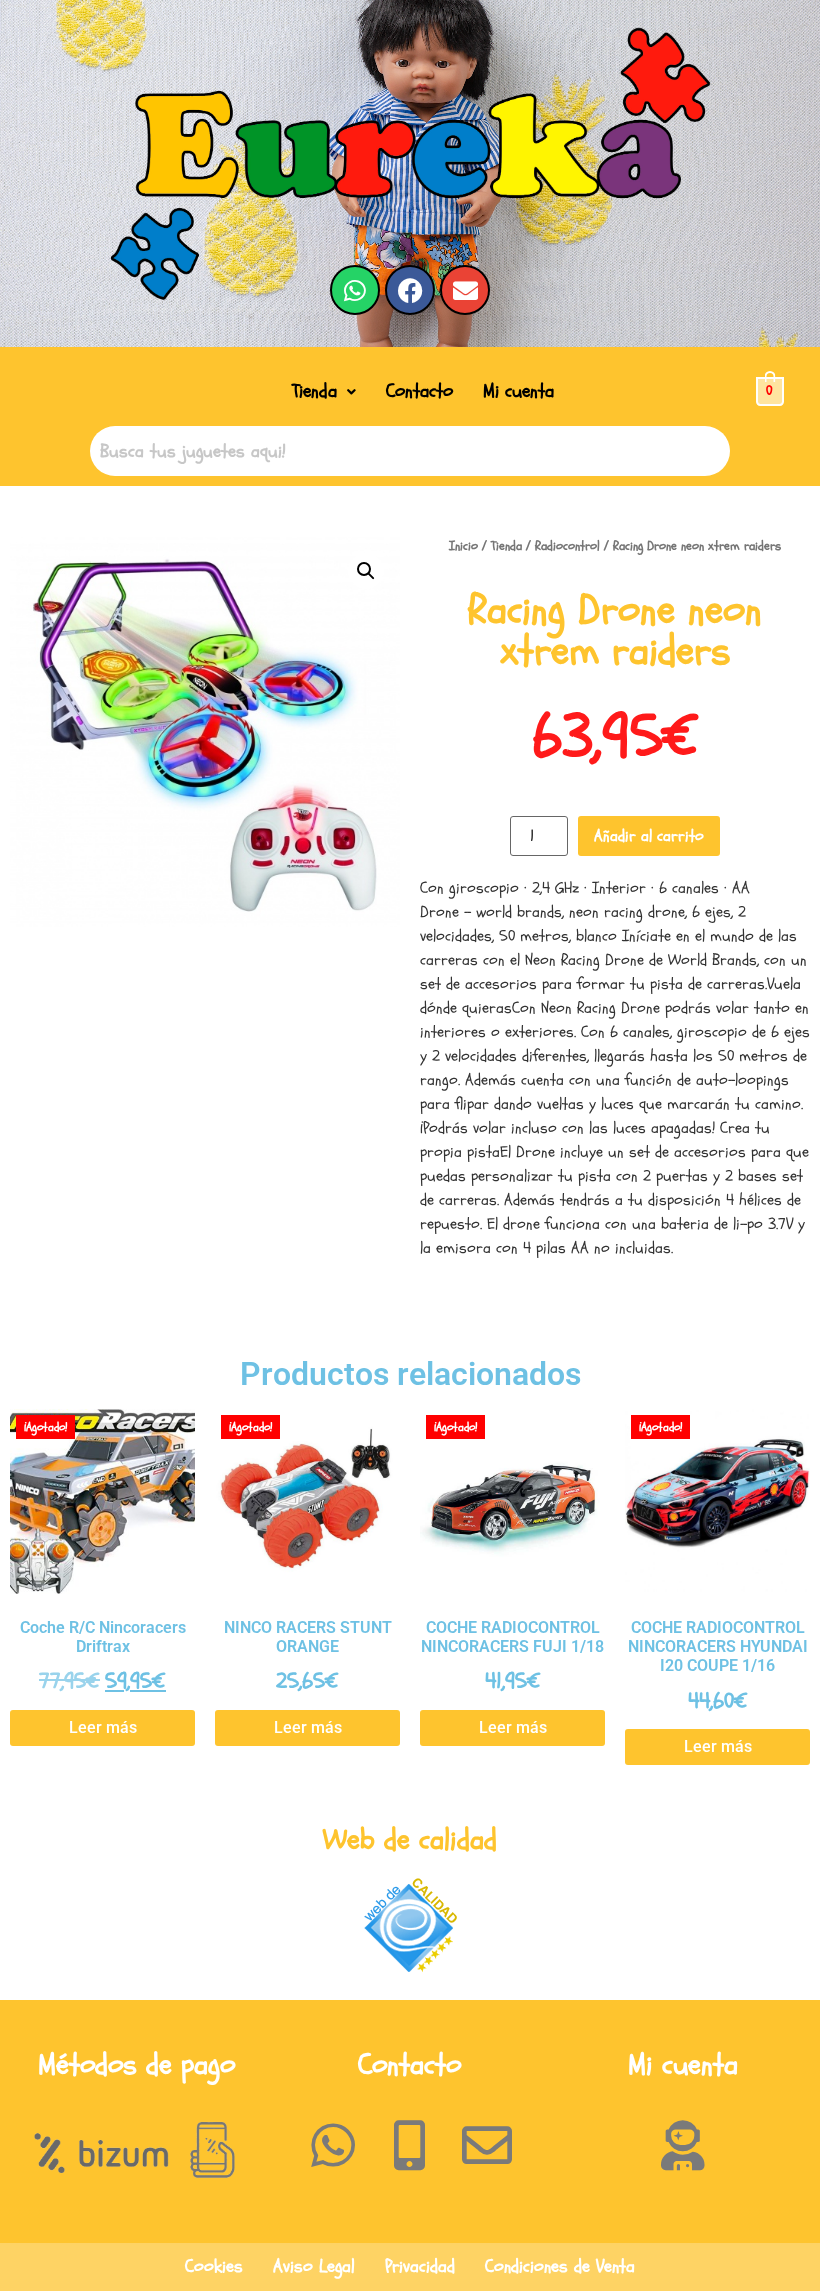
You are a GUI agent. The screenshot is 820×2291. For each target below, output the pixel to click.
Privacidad (420, 2266)
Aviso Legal (314, 2266)
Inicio (463, 546)
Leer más (103, 1727)
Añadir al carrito (649, 836)
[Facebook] (410, 290)
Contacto (419, 391)
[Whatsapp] (355, 290)
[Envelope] (465, 290)
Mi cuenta (518, 391)
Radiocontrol (567, 546)
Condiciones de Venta (560, 2266)
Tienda (314, 391)
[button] (324, 391)
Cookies (214, 2266)
